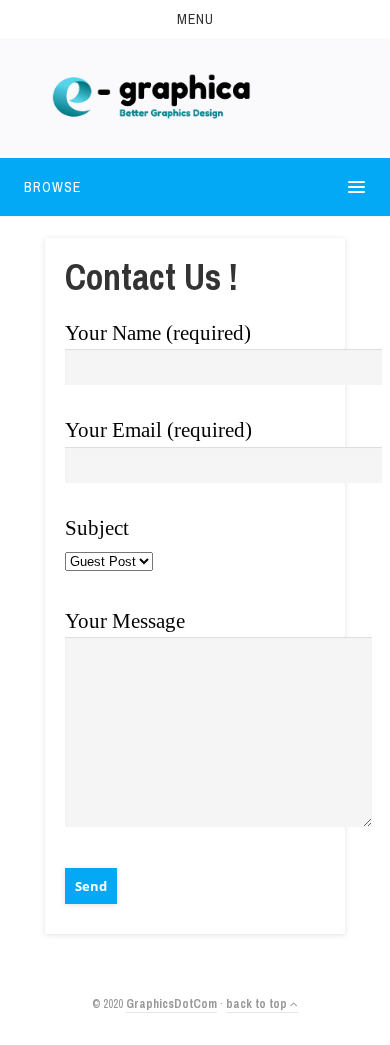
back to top (258, 1004)
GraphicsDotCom (171, 1004)
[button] (195, 19)
